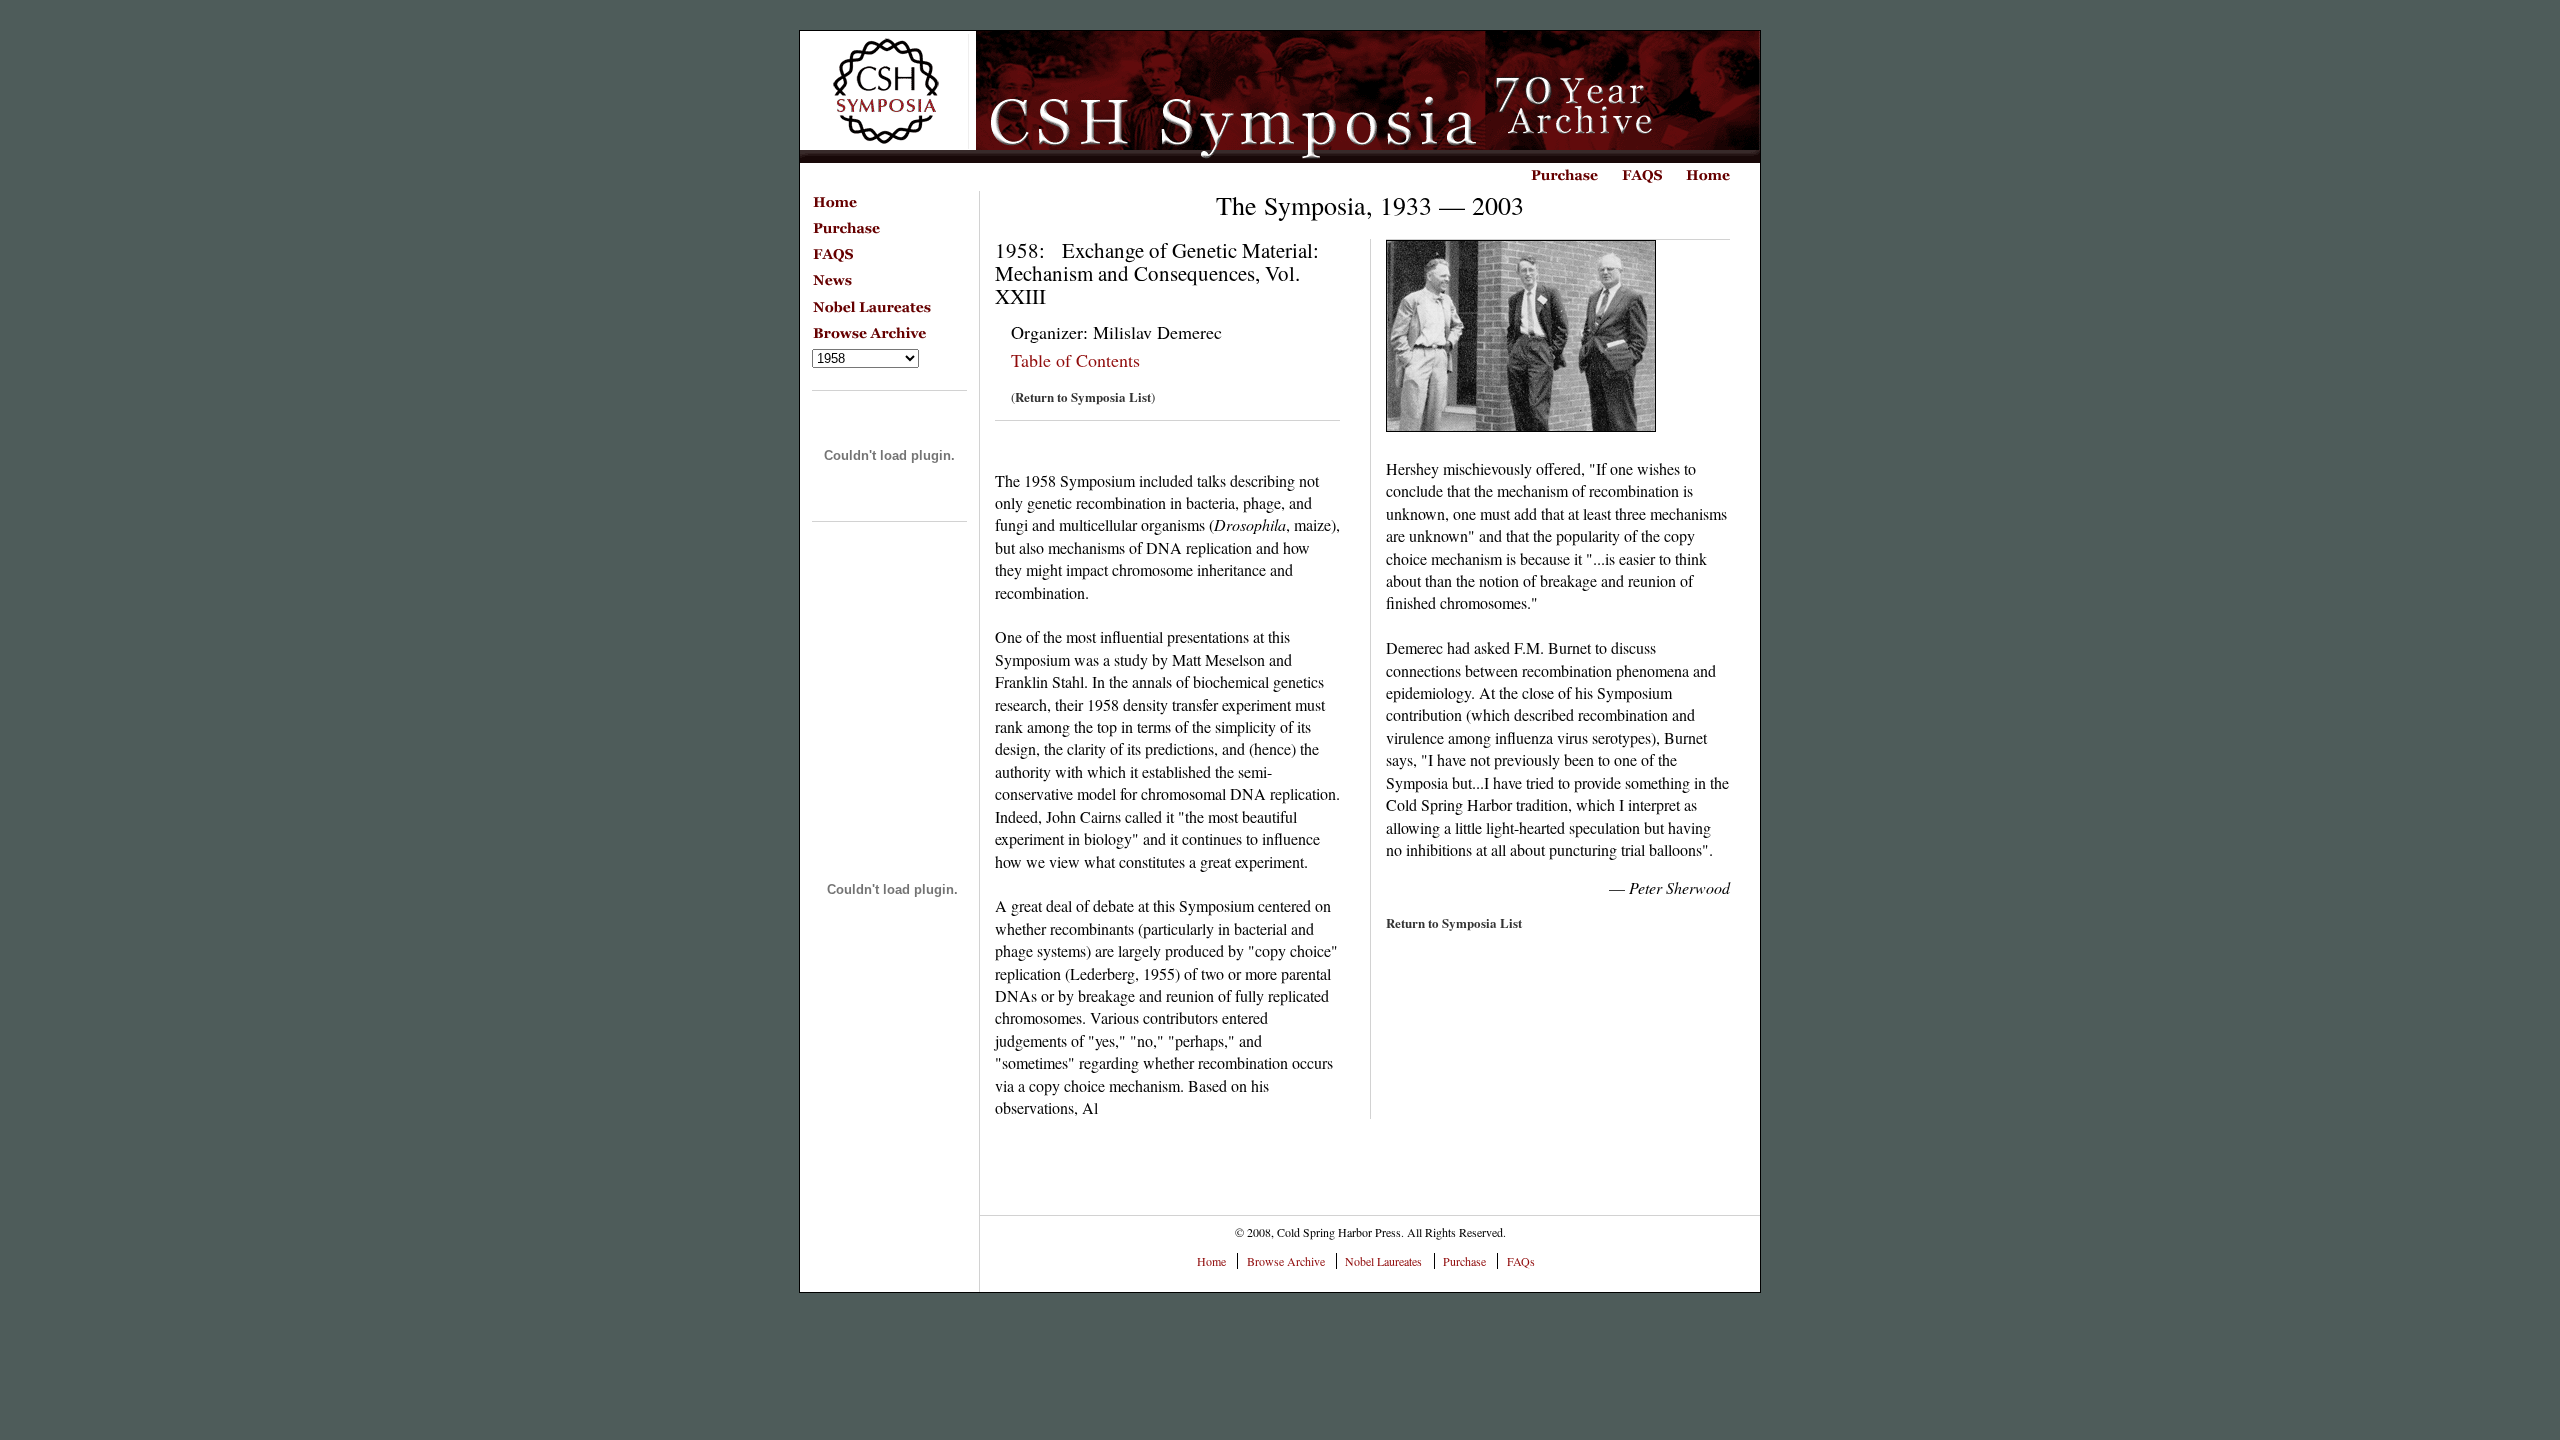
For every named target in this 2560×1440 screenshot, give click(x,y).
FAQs (1521, 1261)
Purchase (1464, 1261)
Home (1211, 1261)
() (1083, 397)
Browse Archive (1286, 1261)
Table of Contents (1075, 360)
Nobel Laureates (1383, 1261)
